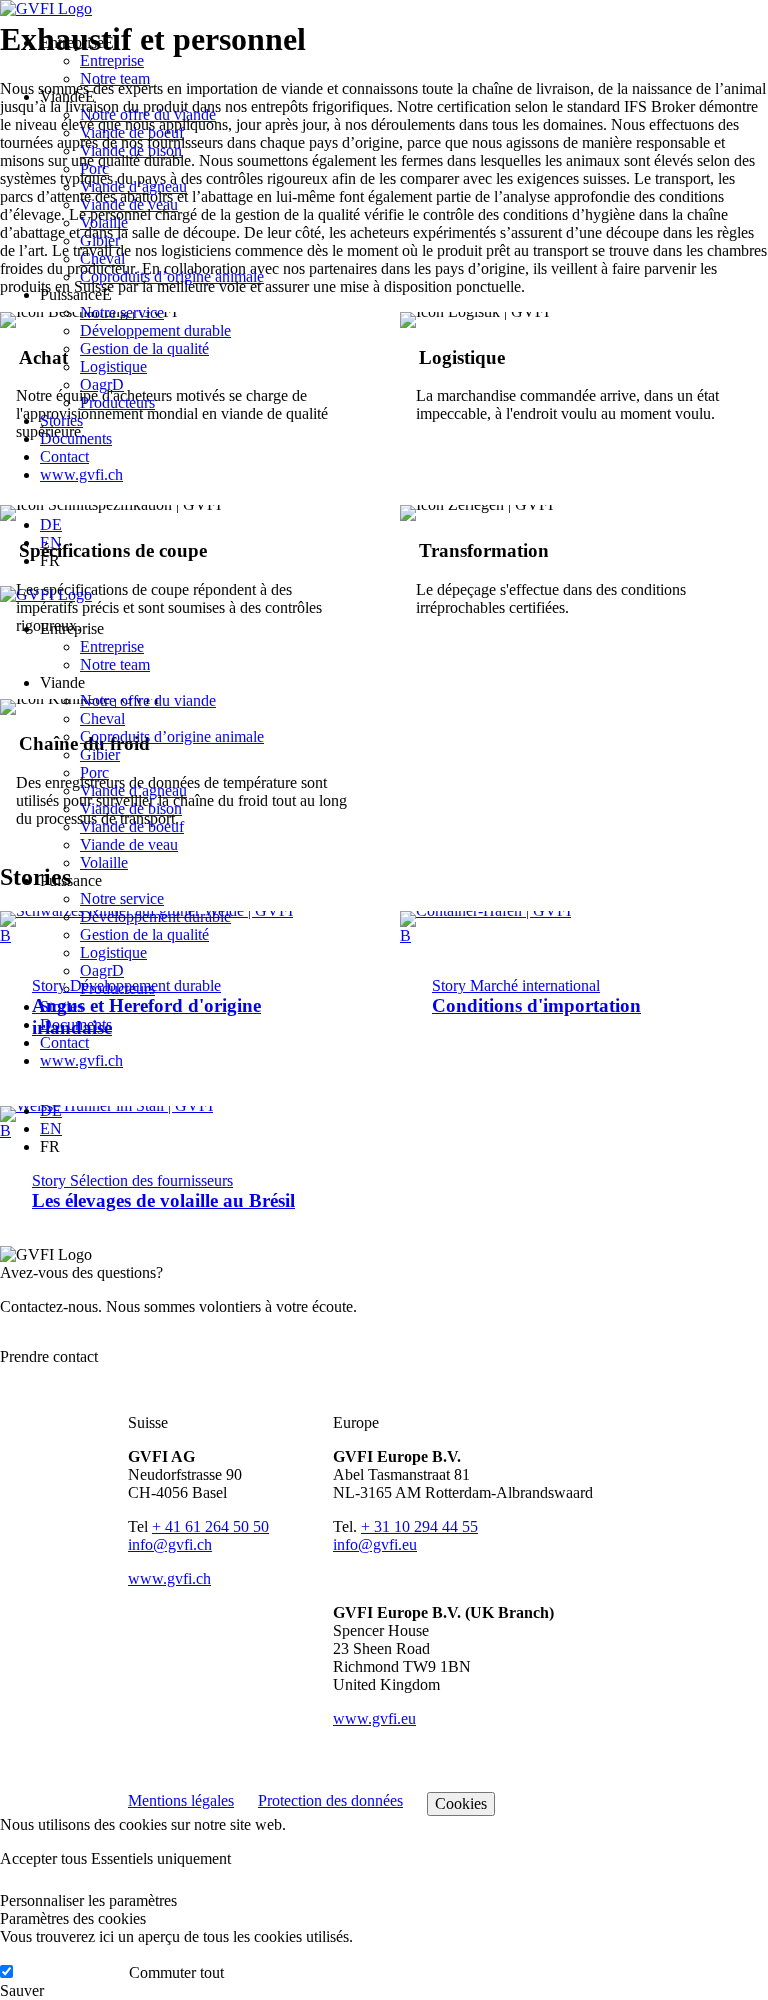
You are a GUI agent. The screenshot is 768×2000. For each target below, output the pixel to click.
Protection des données (330, 1800)
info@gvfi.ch (170, 1544)
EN (51, 542)
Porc (94, 168)
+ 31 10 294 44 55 (419, 1526)
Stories (61, 420)
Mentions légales (181, 1800)
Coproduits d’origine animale (172, 276)
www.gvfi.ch (81, 474)
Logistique (113, 366)
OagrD (102, 384)
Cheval (102, 258)
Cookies (461, 1803)
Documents (76, 438)
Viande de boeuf (132, 132)
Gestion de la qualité (144, 348)
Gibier (100, 240)
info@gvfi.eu (375, 1544)
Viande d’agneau (133, 186)
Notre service (122, 312)
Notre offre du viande (148, 114)
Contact (64, 456)
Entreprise (112, 60)
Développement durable (155, 330)
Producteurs (117, 402)
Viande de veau (129, 204)
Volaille (104, 222)
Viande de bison (131, 150)
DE (51, 524)
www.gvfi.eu (374, 1718)
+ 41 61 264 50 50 (210, 1526)
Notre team (115, 78)
